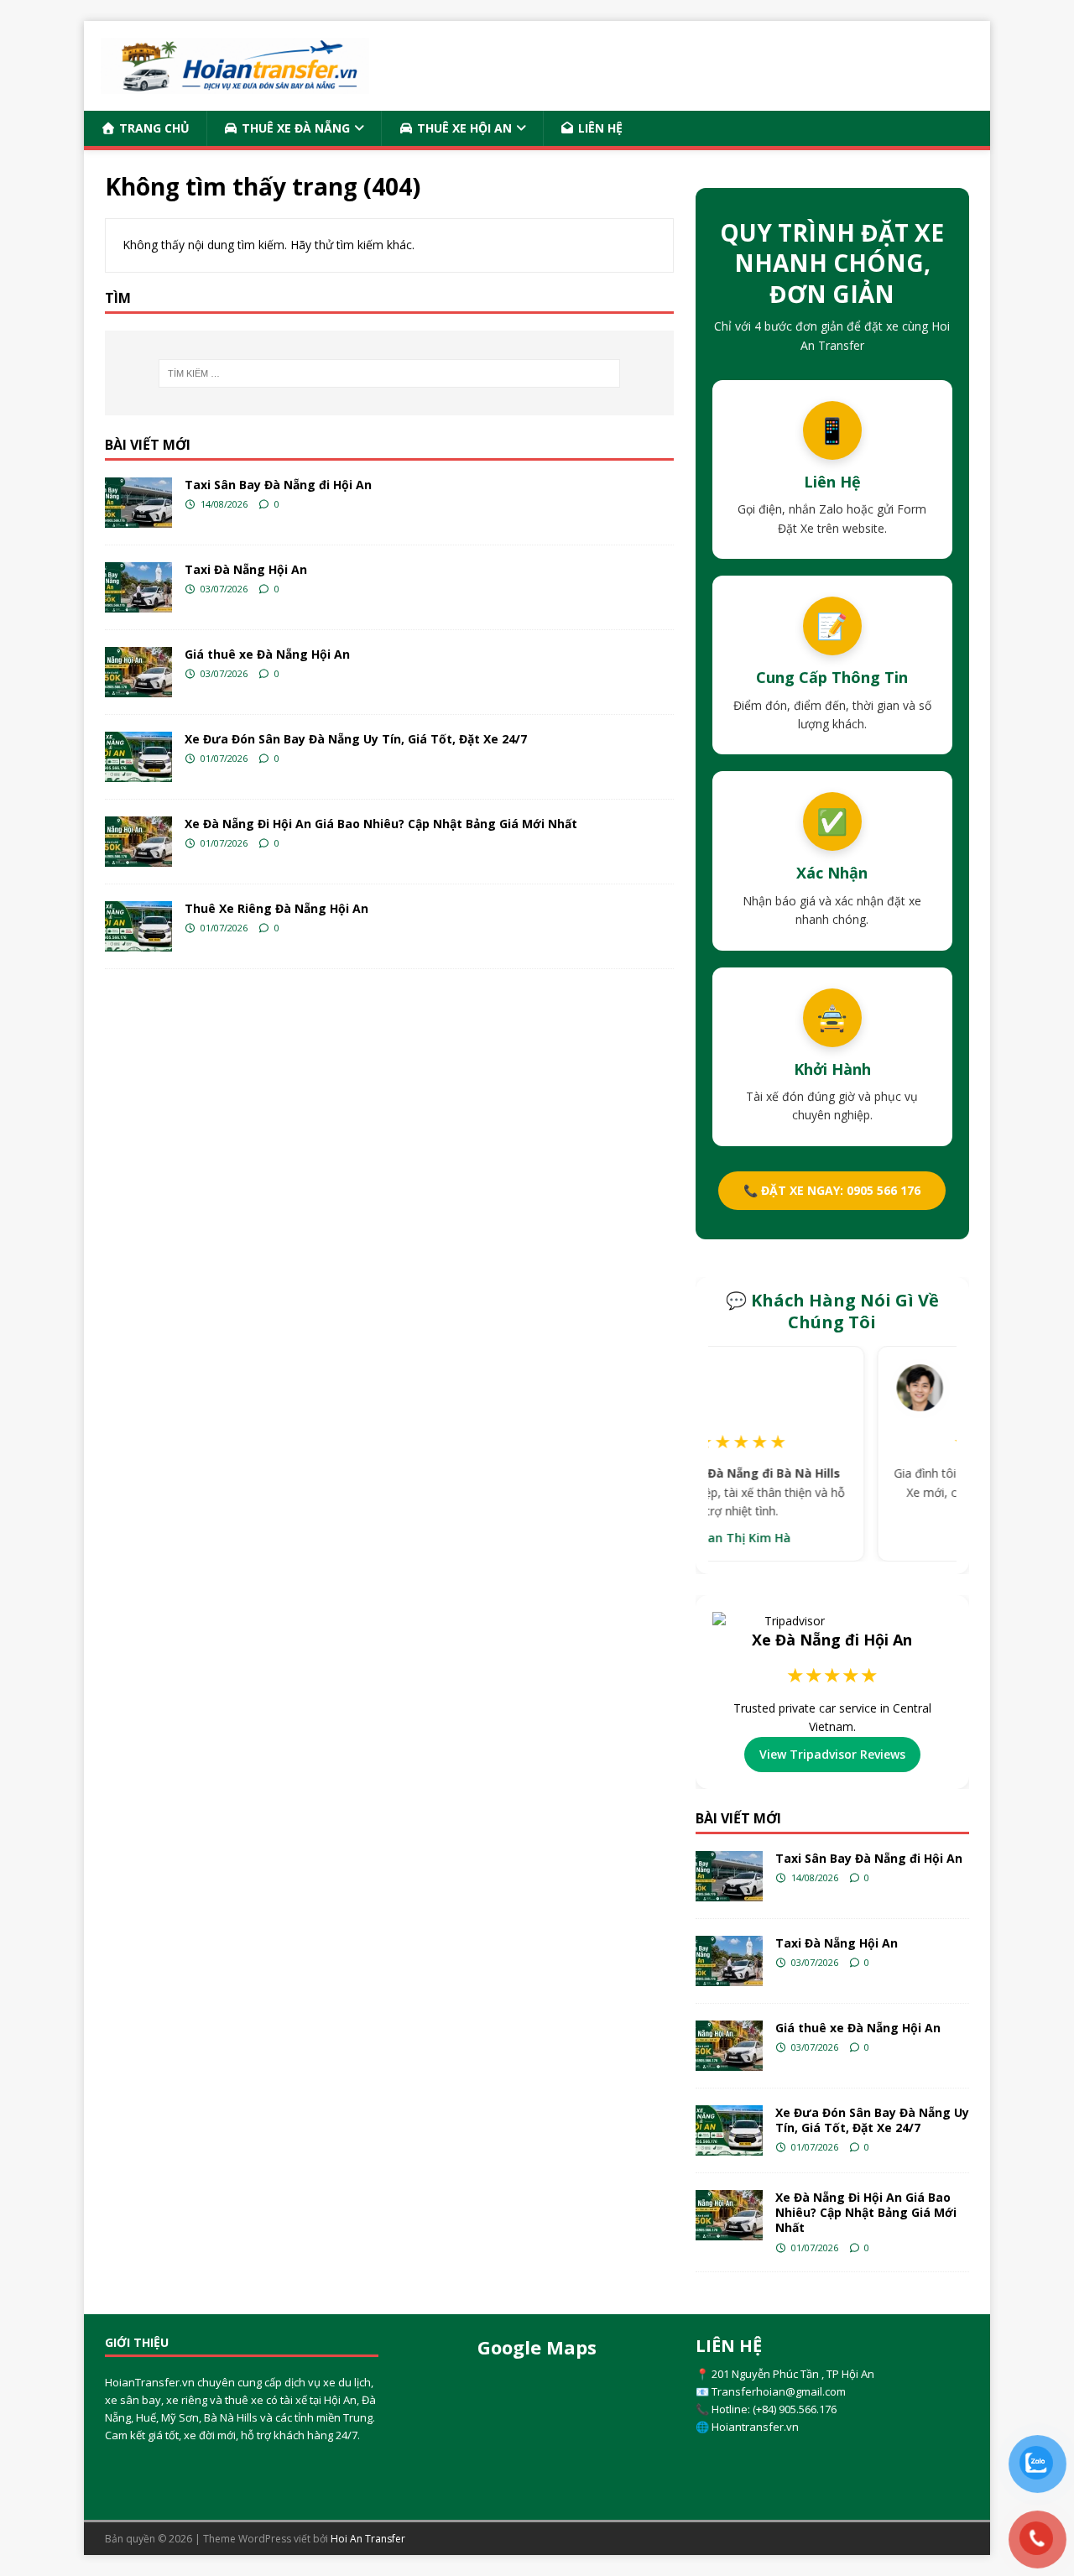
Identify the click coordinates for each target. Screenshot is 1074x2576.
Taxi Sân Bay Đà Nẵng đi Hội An (278, 485)
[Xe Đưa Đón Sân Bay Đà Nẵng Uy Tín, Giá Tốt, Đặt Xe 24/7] (138, 757)
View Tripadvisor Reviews (832, 1754)
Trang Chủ (153, 128)
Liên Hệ (599, 128)
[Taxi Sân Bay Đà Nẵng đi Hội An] (138, 503)
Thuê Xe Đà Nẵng (294, 128)
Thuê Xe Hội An (463, 128)
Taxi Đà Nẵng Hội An (246, 569)
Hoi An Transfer (368, 2539)
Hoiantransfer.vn (755, 2427)
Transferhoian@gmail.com (779, 2391)
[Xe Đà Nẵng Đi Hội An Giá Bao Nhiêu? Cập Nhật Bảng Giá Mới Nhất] (138, 842)
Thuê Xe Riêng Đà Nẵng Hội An (276, 908)
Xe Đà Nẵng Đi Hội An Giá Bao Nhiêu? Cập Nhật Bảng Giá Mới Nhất (381, 824)
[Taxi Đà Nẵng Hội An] (138, 587)
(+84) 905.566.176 (795, 2409)
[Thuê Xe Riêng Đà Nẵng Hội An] (138, 926)
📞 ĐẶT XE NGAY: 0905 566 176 (832, 1190)
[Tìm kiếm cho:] (389, 373)
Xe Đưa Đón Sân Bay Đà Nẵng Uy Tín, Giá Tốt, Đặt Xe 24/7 (356, 739)
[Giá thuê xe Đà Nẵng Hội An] (138, 672)
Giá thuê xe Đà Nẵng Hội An (267, 654)
